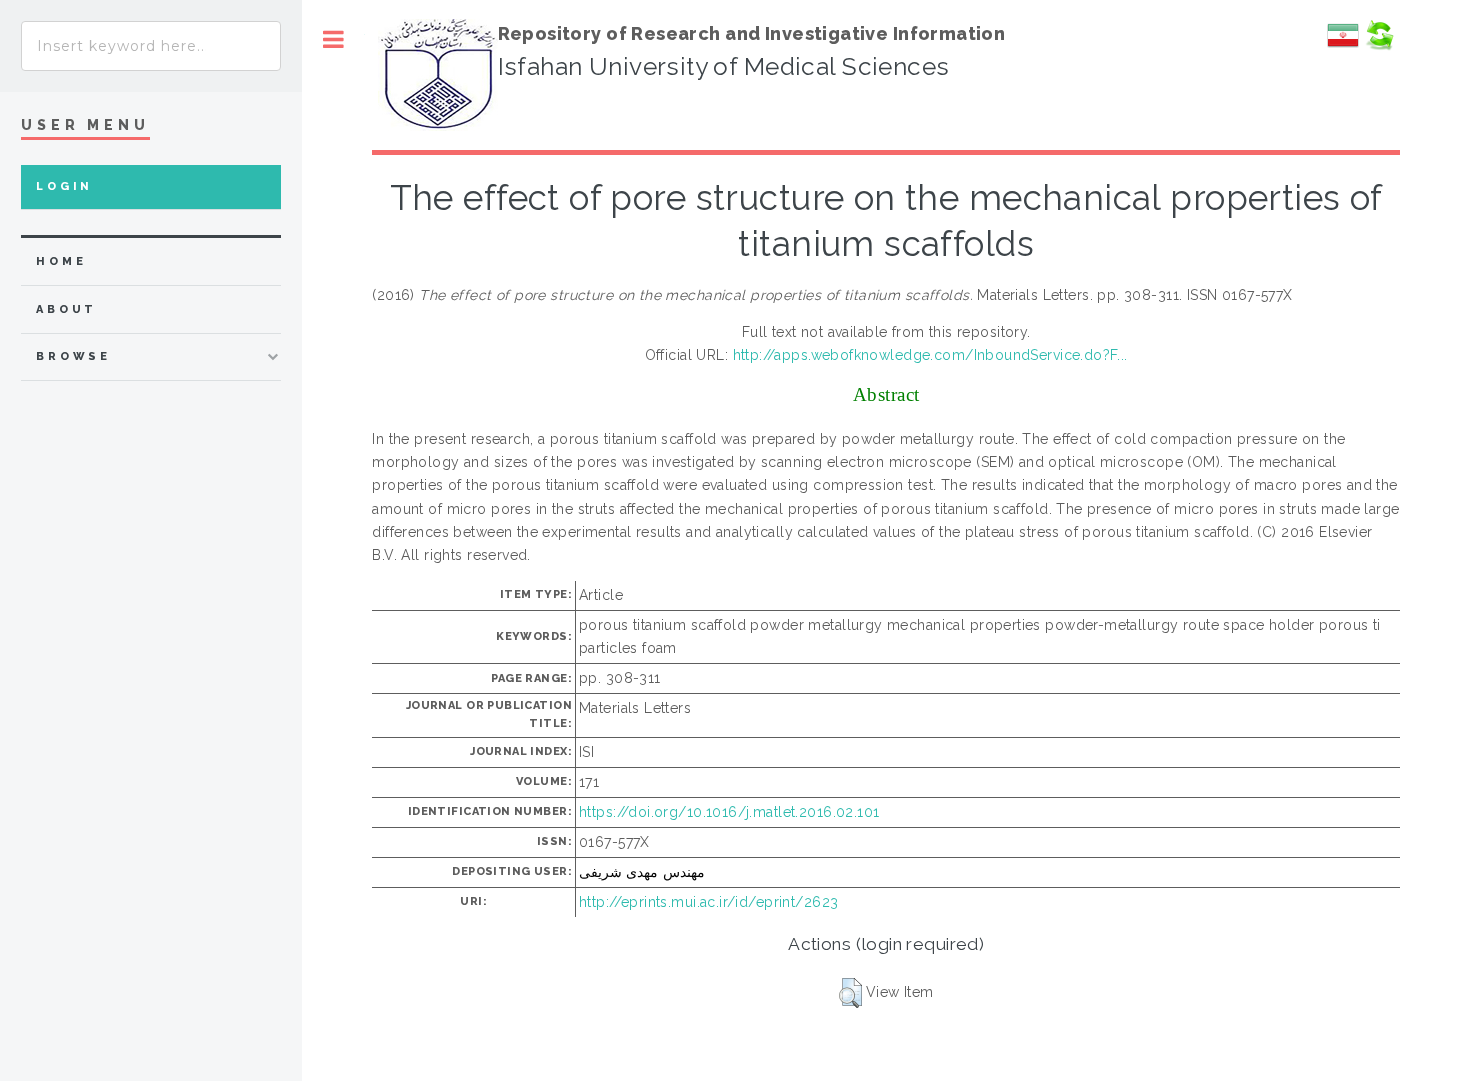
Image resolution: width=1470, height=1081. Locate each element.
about (66, 309)
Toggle (333, 39)
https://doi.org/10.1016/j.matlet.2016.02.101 (729, 812)
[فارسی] (1343, 46)
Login (64, 186)
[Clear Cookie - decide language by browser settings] (1379, 46)
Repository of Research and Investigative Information (752, 33)
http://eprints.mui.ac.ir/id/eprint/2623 (708, 902)
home (61, 261)
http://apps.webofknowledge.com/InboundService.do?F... (930, 355)
